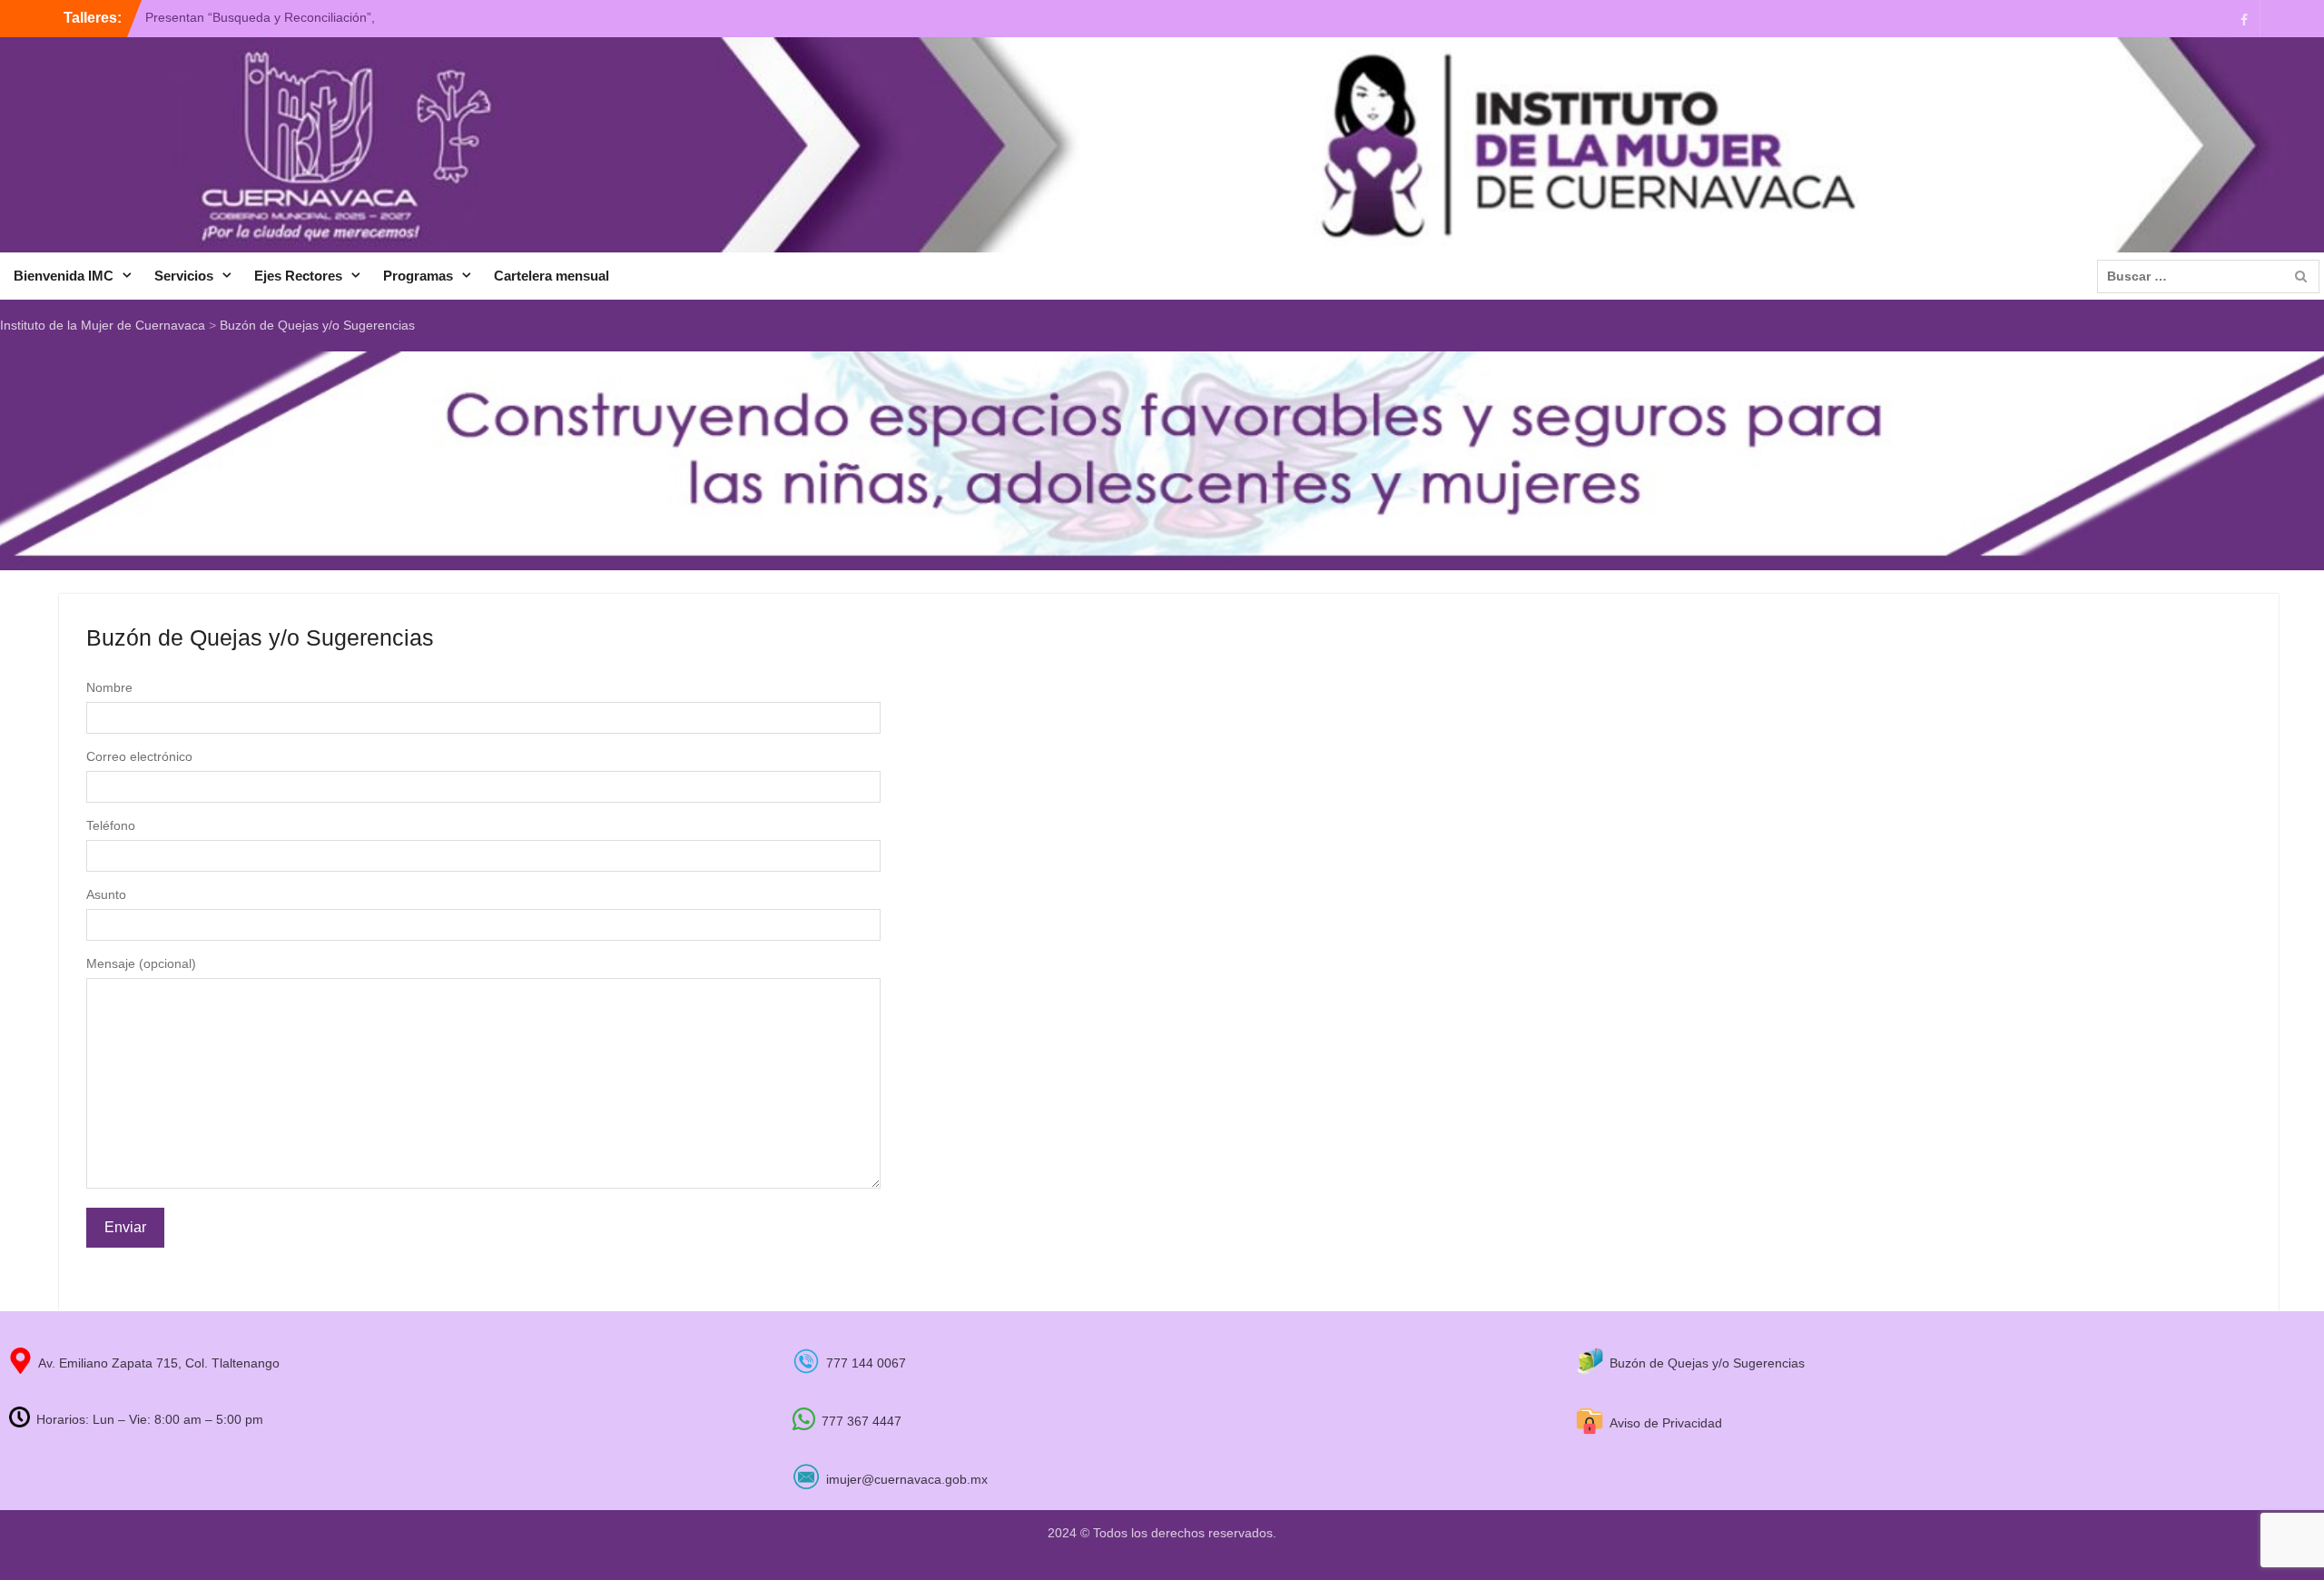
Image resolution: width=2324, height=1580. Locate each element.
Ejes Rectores (298, 276)
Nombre (109, 687)
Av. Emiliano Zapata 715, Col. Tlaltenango (159, 1363)
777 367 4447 (862, 1421)
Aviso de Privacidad (1666, 1423)
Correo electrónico (139, 756)
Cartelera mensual (551, 276)
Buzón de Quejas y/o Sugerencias (1707, 1363)
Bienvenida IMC (64, 276)
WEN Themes (1217, 1556)
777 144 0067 (866, 1363)
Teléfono (111, 825)
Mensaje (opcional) (141, 963)
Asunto (106, 894)
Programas (418, 276)
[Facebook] (2244, 19)
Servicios (184, 276)
